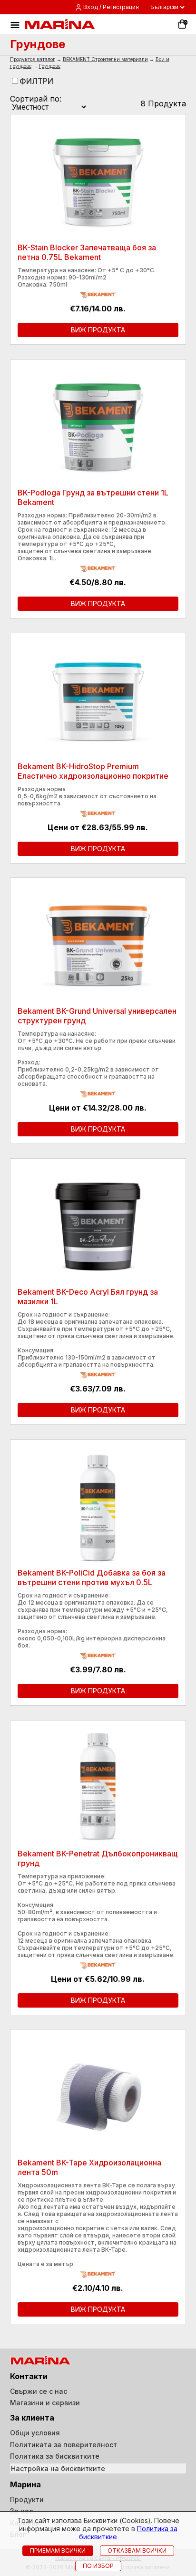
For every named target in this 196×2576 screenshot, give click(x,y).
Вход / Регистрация (111, 7)
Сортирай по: (36, 99)
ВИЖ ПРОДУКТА (98, 330)
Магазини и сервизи (45, 2403)
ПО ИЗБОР (98, 2566)
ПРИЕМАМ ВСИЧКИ (58, 2550)
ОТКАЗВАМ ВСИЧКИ (137, 2550)
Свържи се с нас (39, 2391)
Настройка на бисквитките (58, 2468)
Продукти (27, 2499)
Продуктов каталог (33, 59)
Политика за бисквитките (55, 2456)
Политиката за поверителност (64, 2445)
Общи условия (35, 2433)
